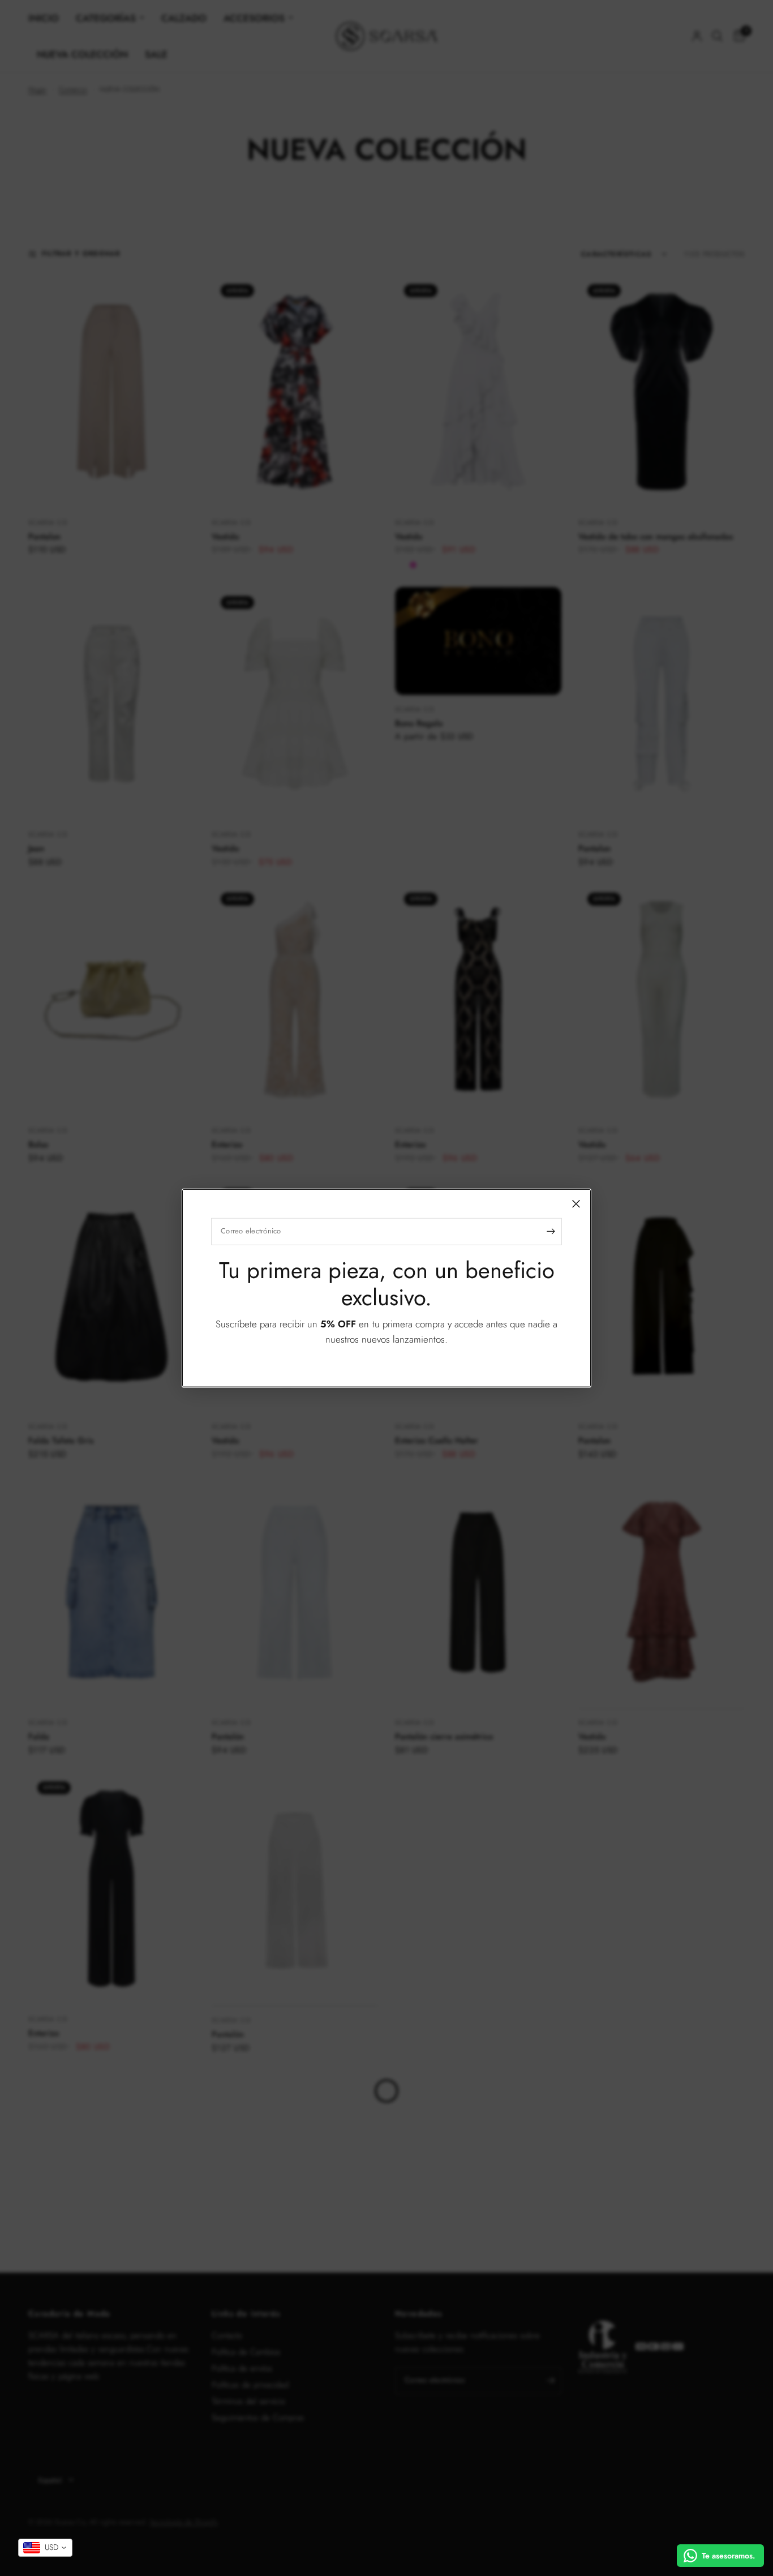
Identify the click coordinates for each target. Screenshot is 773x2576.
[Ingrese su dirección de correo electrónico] (551, 1231)
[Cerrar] (576, 1203)
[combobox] (45, 2548)
